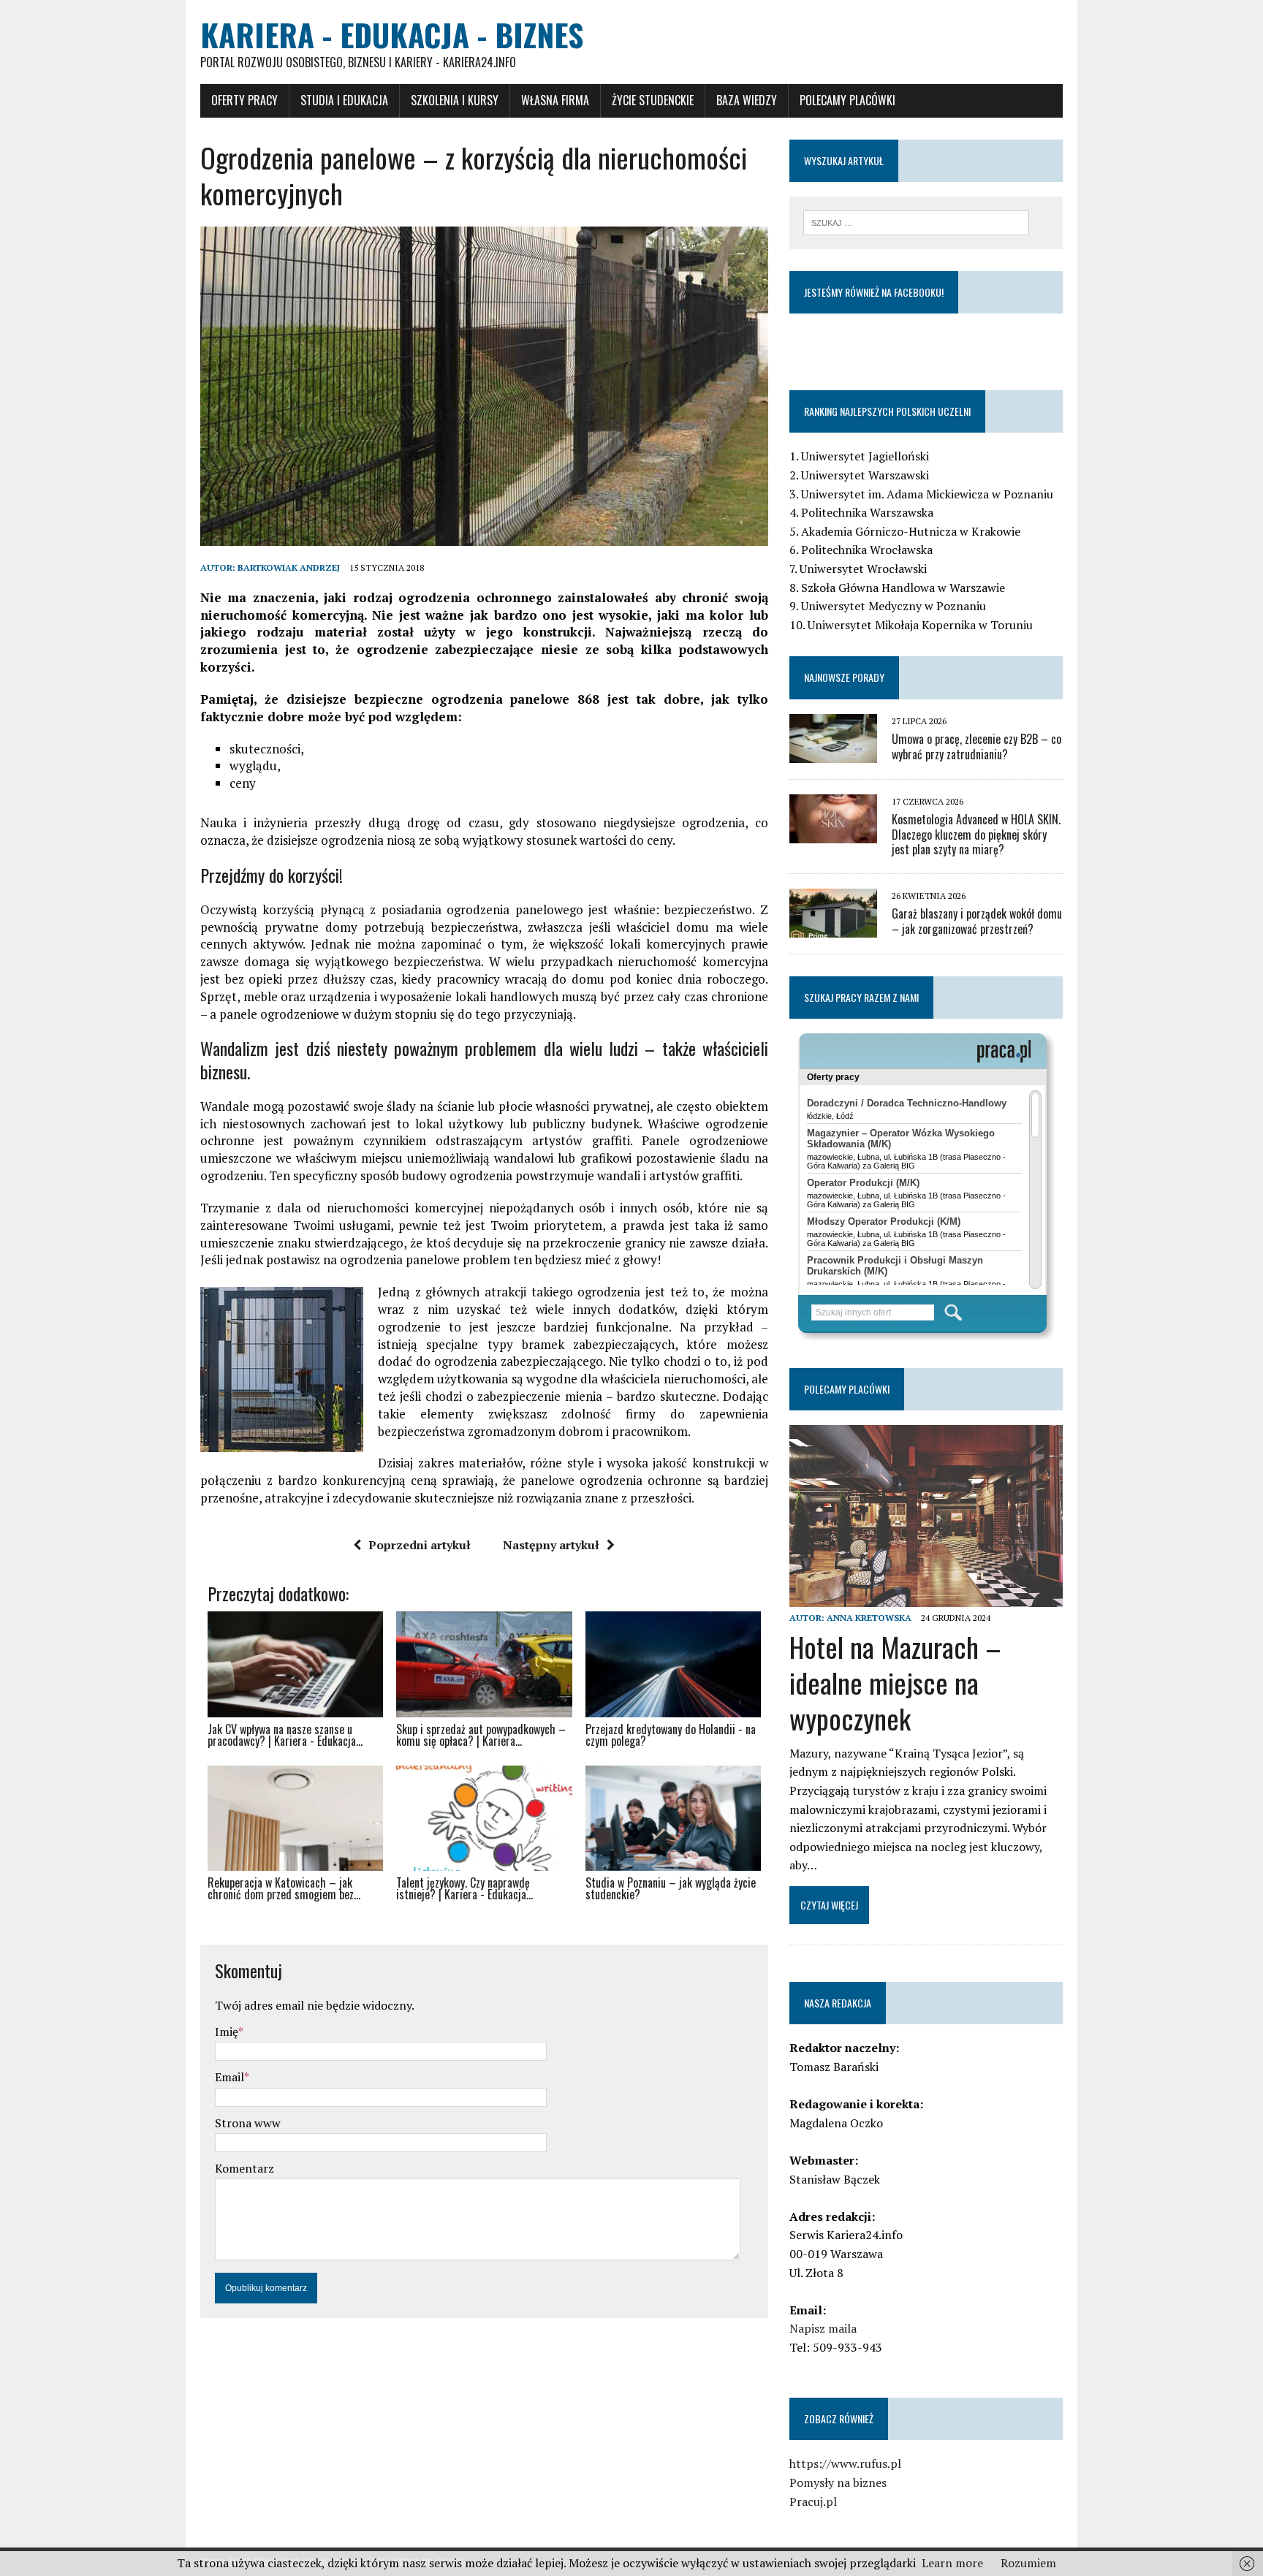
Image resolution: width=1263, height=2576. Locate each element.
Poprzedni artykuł (420, 1545)
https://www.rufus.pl (845, 2463)
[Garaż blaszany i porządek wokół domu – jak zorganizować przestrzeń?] (833, 928)
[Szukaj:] (916, 221)
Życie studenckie (653, 100)
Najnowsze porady (844, 677)
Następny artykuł (551, 1545)
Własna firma (555, 100)
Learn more (952, 2563)
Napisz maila (823, 2328)
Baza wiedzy (747, 100)
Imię (227, 2032)
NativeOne (484, 1920)
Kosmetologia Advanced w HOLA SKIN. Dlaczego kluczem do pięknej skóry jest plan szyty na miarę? (976, 835)
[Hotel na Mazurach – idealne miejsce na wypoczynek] (926, 1597)
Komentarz (244, 2168)
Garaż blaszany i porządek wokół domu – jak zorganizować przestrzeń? (977, 921)
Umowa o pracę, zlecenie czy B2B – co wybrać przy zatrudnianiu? (976, 746)
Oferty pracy (244, 100)
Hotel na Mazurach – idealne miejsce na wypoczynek (895, 1683)
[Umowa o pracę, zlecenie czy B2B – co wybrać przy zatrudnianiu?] (833, 753)
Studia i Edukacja (344, 100)
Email (230, 2077)
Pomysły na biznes (838, 2482)
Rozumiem (1028, 2563)
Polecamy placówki (847, 100)
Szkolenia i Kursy (455, 100)
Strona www (248, 2123)
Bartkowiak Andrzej (289, 567)
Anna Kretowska (869, 1618)
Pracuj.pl (813, 2501)
